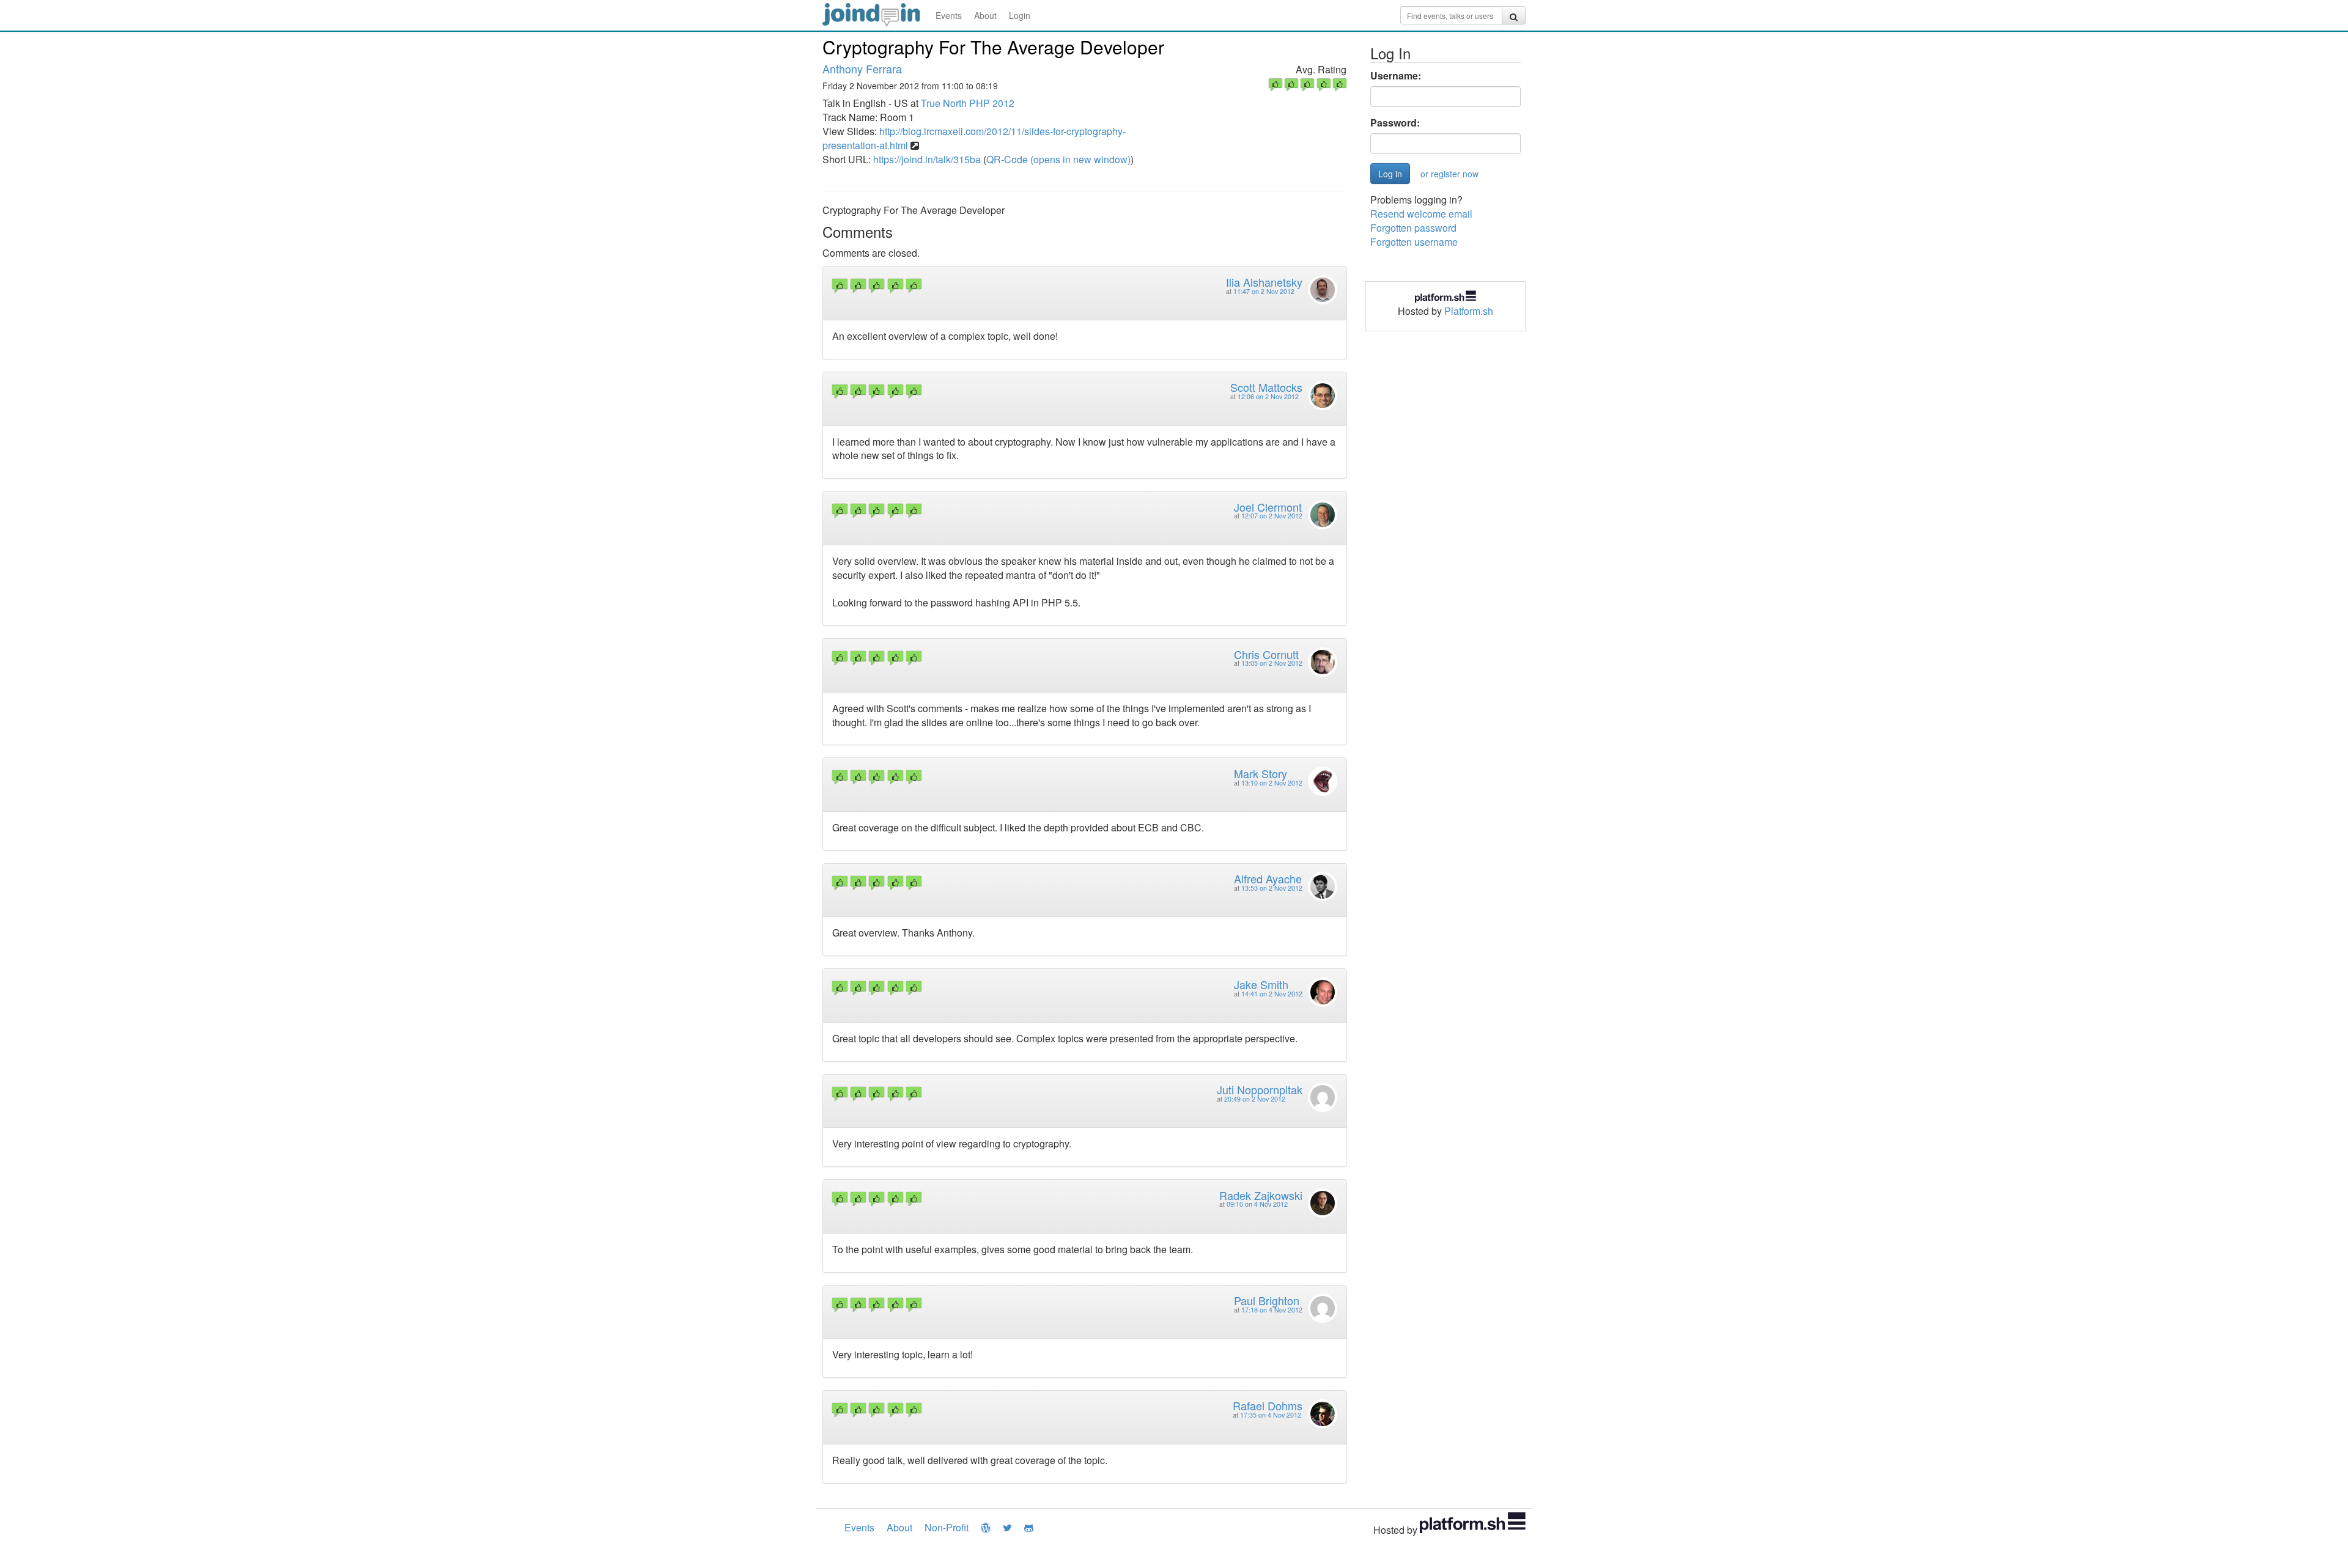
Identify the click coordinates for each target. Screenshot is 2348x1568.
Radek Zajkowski (1261, 1195)
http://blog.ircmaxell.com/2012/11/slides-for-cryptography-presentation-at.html (974, 138)
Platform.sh (1469, 311)
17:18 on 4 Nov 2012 (1272, 1310)
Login (1020, 15)
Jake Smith (1261, 984)
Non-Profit (947, 1527)
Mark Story (1261, 773)
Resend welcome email (1421, 214)
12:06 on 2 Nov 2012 (1268, 396)
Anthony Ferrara (862, 68)
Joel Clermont (1268, 507)
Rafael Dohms (1268, 1405)
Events (949, 15)
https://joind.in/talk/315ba (927, 159)
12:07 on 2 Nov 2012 (1272, 516)
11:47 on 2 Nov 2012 (1264, 291)
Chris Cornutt (1266, 654)
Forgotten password (1413, 228)
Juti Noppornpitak (1260, 1089)
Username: (1396, 76)
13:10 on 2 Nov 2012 (1272, 783)
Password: (1395, 123)
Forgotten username (1414, 242)
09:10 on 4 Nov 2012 (1257, 1204)
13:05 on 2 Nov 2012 (1272, 663)
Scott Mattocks (1266, 387)
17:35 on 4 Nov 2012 (1271, 1415)
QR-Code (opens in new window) (1058, 159)
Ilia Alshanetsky (1264, 282)
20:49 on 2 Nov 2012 (1255, 1099)
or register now (1449, 174)
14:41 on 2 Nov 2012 (1272, 994)
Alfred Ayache (1268, 878)
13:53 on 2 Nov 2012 (1272, 888)
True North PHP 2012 (968, 103)
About (985, 15)
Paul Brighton (1267, 1300)
